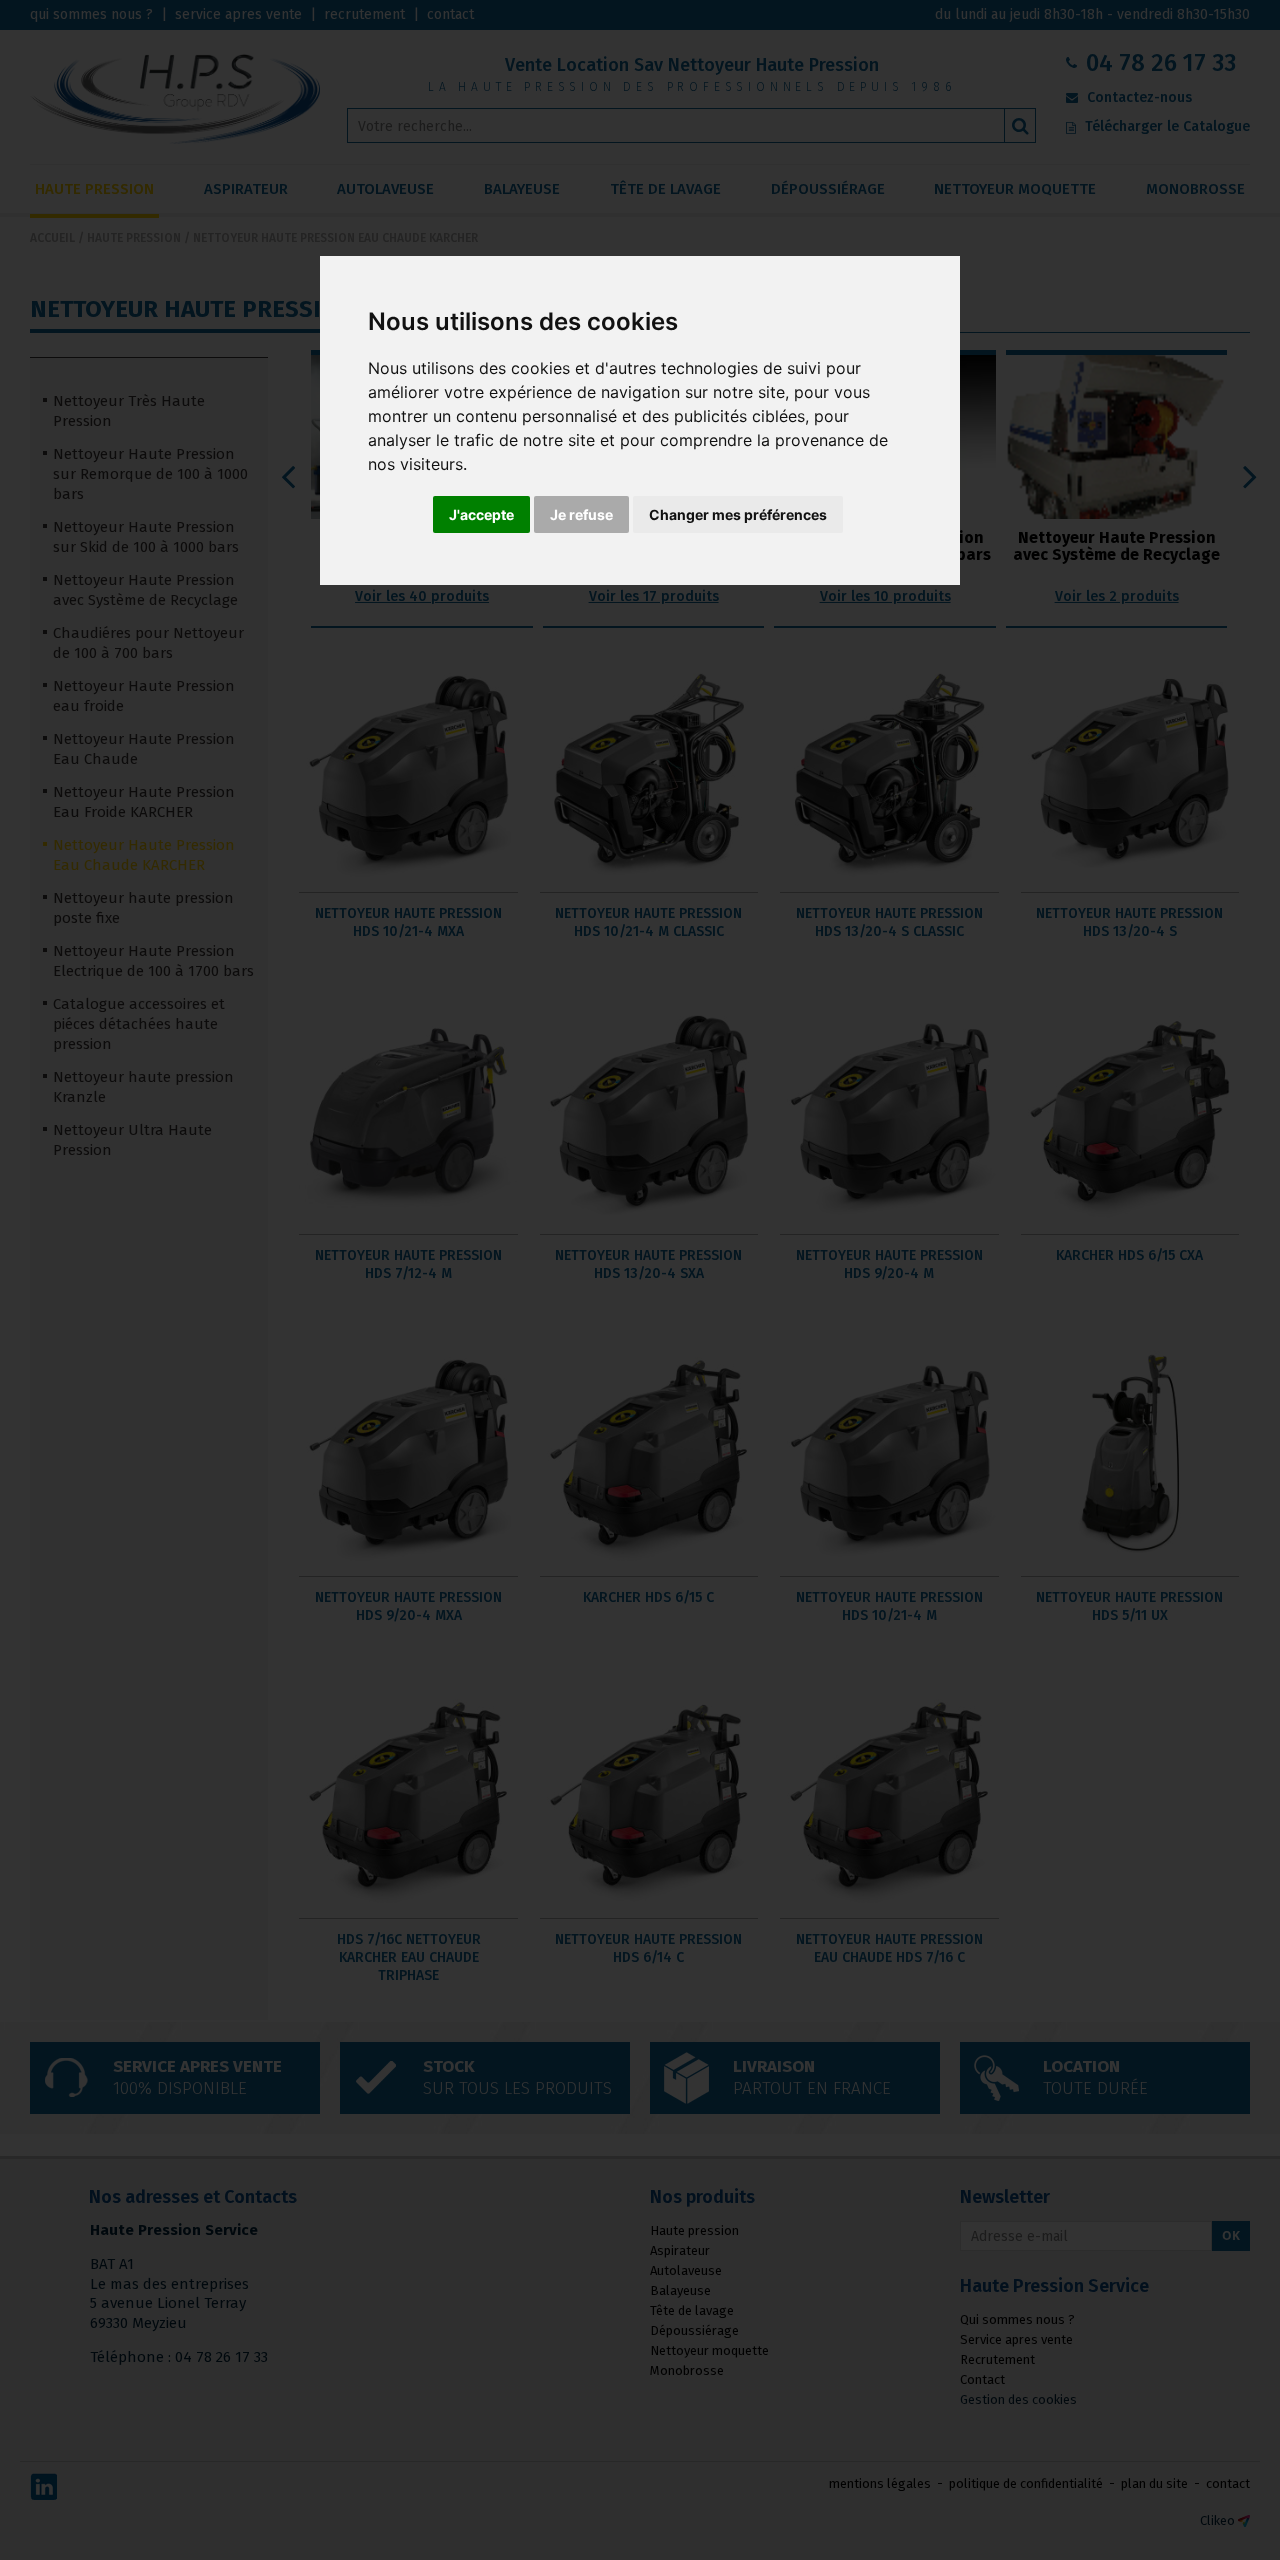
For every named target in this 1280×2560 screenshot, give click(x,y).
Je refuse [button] (581, 514)
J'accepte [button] (481, 514)
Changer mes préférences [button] (738, 514)
